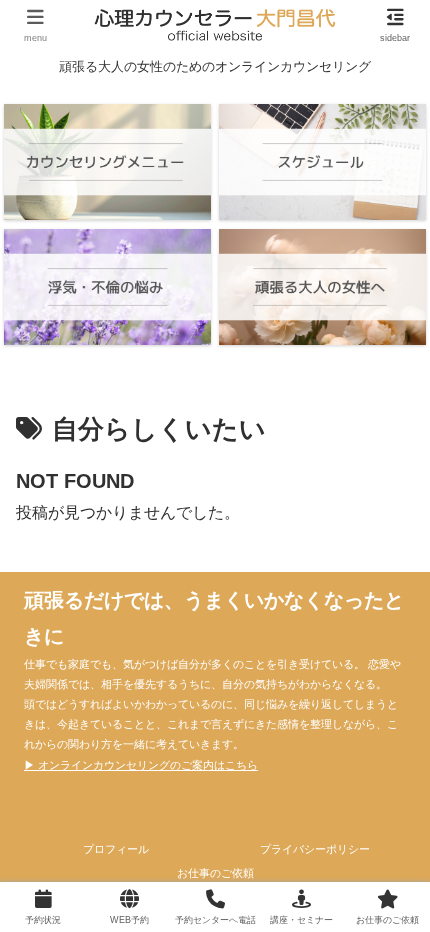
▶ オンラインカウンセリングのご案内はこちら (141, 765)
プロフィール (116, 849)
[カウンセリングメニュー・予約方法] (107, 162)
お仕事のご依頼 (215, 873)
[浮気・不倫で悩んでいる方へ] (107, 287)
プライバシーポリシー (315, 849)
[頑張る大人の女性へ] (322, 287)
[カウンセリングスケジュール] (322, 162)
